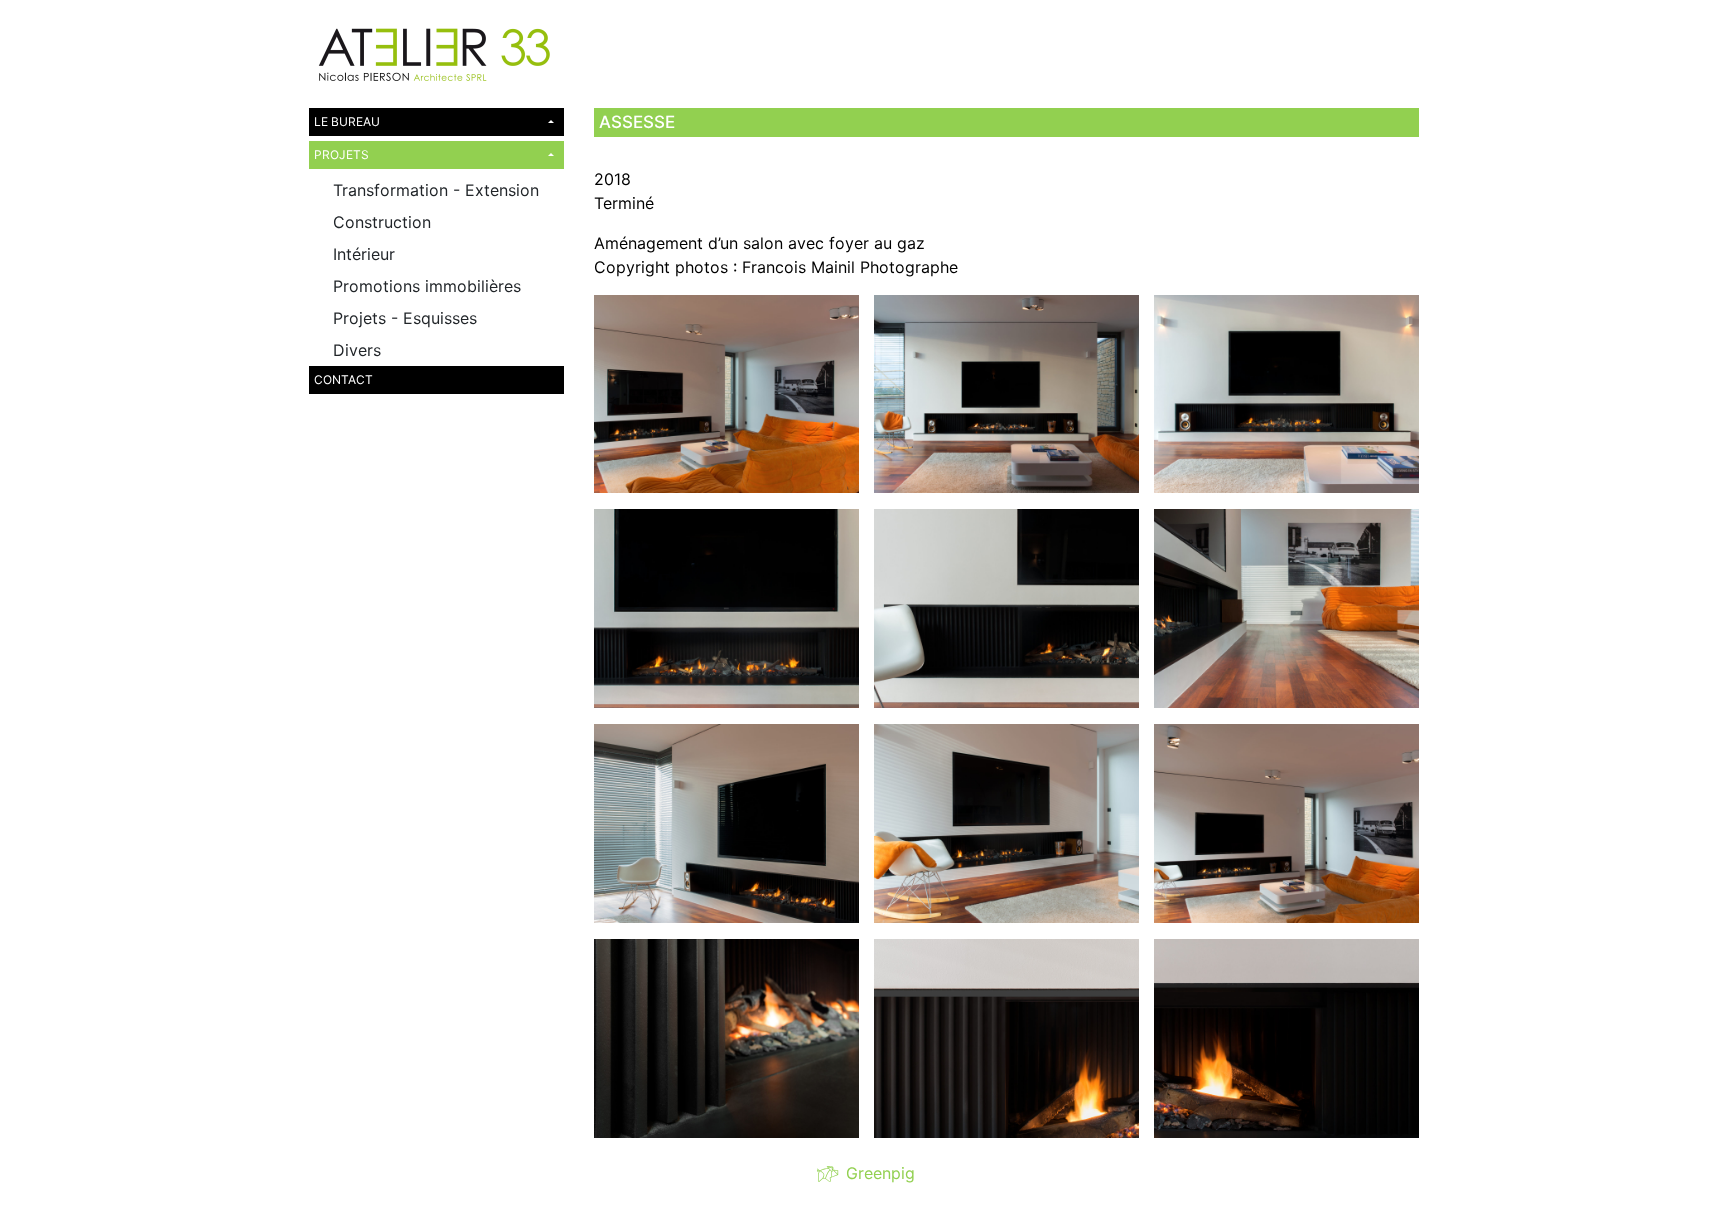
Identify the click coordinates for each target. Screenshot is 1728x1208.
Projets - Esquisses (405, 318)
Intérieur (364, 254)
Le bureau (347, 121)
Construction (382, 222)
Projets (341, 154)
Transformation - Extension (436, 190)
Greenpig (875, 1173)
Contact (343, 379)
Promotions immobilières (427, 286)
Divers (357, 350)
